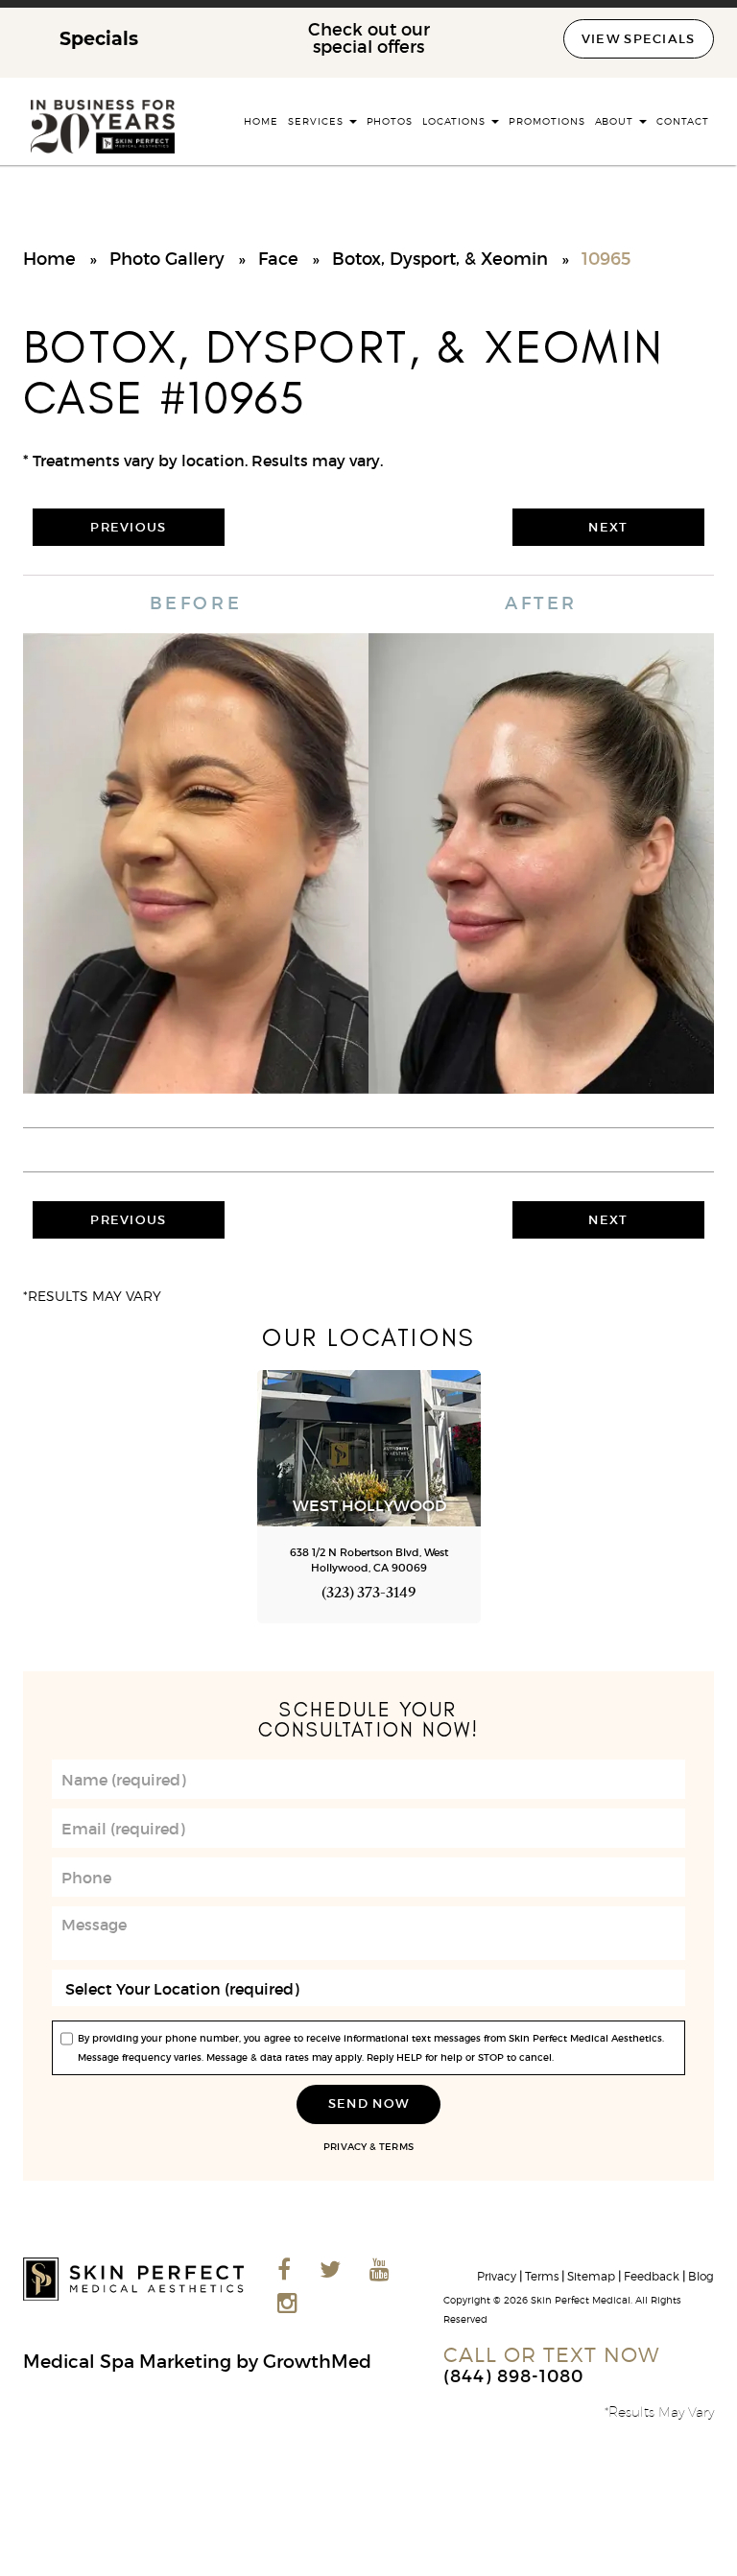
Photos (390, 121)
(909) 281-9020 (650, 1595)
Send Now (368, 2103)
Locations (456, 121)
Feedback (652, 2277)
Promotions (547, 121)
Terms (396, 2147)
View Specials (639, 39)
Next (608, 527)
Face (278, 259)
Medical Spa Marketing (127, 2361)
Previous (128, 527)
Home (261, 121)
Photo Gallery (167, 259)
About (617, 121)
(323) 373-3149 (369, 1595)
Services (318, 121)
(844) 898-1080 (514, 2376)
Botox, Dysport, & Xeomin (440, 259)
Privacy (345, 2147)
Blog (701, 2277)
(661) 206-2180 (88, 1595)
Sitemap (591, 2277)
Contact (683, 121)
